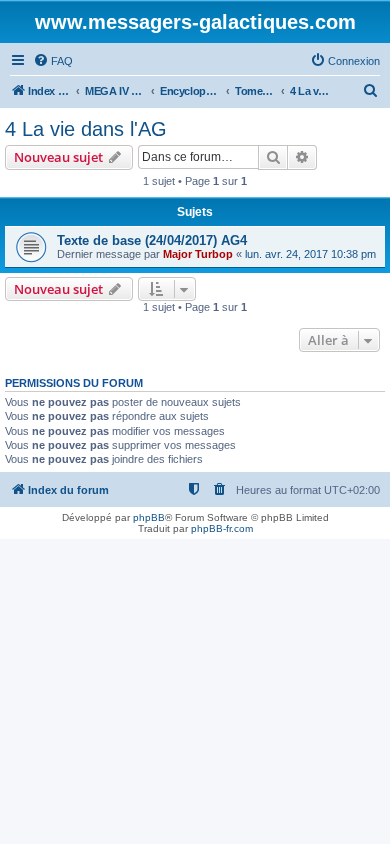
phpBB (149, 517)
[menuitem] (53, 61)
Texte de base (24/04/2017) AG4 (152, 240)
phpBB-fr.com (222, 528)
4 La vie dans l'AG (86, 129)
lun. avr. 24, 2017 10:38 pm (310, 254)
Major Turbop (198, 254)
